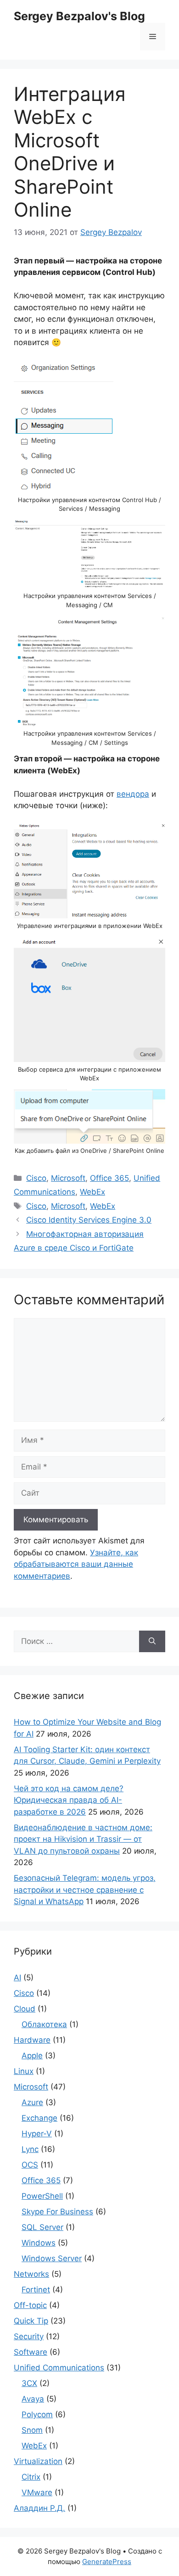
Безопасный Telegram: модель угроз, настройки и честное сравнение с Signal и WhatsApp (85, 1890)
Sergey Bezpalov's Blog (79, 16)
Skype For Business (57, 2212)
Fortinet (36, 2290)
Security (29, 2336)
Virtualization (38, 2461)
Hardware (32, 2040)
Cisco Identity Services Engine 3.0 (89, 1220)
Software (31, 2352)
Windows (39, 2243)
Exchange (39, 2118)
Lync (30, 2149)
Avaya (33, 2399)
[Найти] (152, 1642)
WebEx (92, 1192)
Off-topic (30, 2305)
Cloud (25, 2009)
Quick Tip (31, 2321)
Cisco (36, 1178)
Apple (32, 2056)
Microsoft (68, 1178)
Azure (32, 2102)
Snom (32, 2430)
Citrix (31, 2477)
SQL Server (42, 2227)
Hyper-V (37, 2134)
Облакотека (44, 2024)
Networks (31, 2274)
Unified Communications (59, 2368)
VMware (37, 2492)
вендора (133, 794)
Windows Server (52, 2258)
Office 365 (109, 1178)
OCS (30, 2165)
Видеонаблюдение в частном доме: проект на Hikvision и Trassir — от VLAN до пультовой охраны (83, 1839)
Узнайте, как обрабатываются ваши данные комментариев (76, 1564)
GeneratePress (107, 2562)
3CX (29, 2383)
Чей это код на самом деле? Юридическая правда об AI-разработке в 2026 (69, 1800)
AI (17, 1978)
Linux (24, 2071)
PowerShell (42, 2196)
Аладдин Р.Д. (39, 2508)
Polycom (37, 2414)
